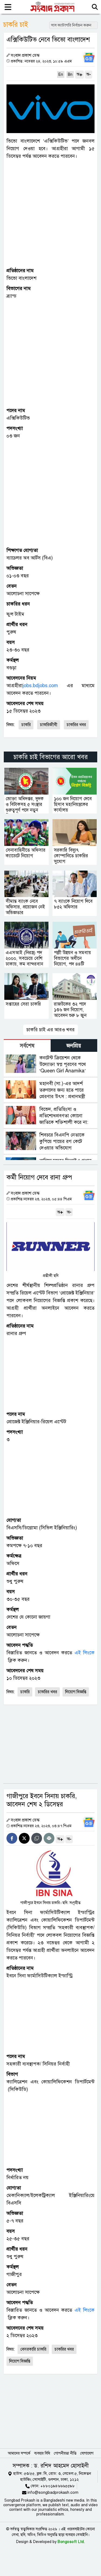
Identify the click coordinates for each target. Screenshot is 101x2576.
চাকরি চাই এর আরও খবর (50, 1030)
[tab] (27, 1045)
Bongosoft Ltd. (71, 2542)
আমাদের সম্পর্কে (19, 2453)
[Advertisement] (50, 213)
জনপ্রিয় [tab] (74, 1046)
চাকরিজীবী (49, 725)
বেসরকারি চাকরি (33, 2349)
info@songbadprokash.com (53, 2492)
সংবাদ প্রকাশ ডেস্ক (25, 55)
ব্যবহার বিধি (42, 2453)
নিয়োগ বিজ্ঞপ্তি (76, 1692)
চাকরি (26, 725)
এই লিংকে (85, 1653)
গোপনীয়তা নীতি (65, 2453)
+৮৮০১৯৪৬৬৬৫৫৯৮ (58, 2486)
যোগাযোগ (87, 2453)
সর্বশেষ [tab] (27, 1046)
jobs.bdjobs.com (40, 686)
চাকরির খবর (76, 725)
